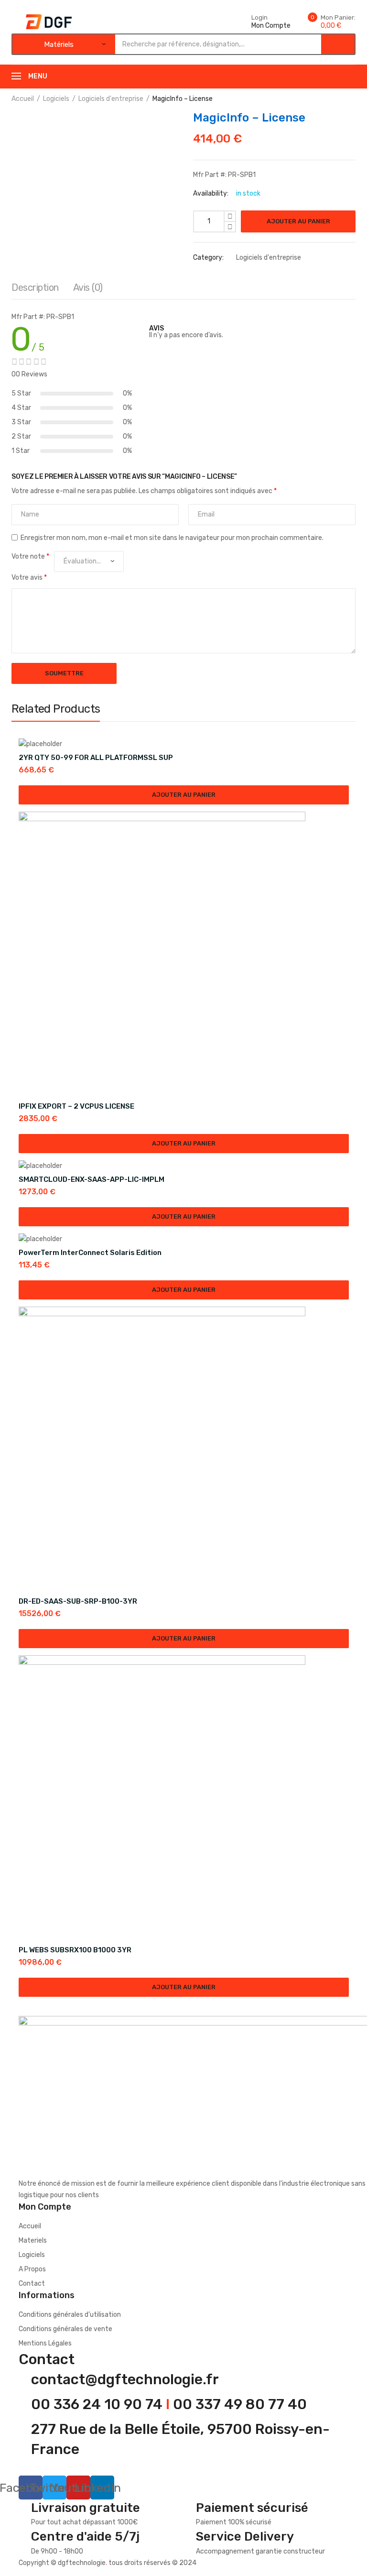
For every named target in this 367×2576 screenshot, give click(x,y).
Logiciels (56, 99)
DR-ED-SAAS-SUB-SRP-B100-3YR (78, 1601)
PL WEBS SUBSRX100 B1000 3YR (75, 1950)
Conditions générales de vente (65, 2329)
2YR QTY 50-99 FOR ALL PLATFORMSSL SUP (96, 758)
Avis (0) (88, 287)
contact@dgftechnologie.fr (125, 2379)
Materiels (33, 2240)
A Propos (32, 2269)
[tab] (35, 290)
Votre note (30, 556)
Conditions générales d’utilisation (70, 2315)
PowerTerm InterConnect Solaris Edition (90, 1253)
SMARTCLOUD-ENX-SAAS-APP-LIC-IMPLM (92, 1179)
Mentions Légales (45, 2343)
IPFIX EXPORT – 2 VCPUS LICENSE (76, 1106)
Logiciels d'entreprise (111, 99)
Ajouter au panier (298, 221)
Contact (32, 2284)
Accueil (23, 99)
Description (35, 287)
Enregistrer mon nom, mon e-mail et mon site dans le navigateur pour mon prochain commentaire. (172, 538)
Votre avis (29, 578)
